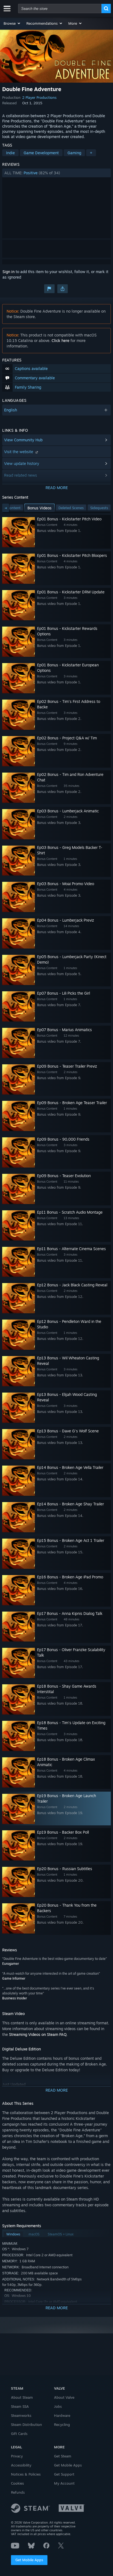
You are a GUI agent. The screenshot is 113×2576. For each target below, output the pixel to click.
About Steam (22, 2397)
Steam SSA (20, 2406)
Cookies (17, 2483)
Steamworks (21, 2415)
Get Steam (63, 2456)
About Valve (64, 2397)
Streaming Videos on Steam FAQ (38, 2034)
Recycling (62, 2425)
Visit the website (19, 452)
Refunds (18, 2492)
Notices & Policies (26, 2474)
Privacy (17, 2456)
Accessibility (21, 2465)
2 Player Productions (39, 97)
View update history (22, 463)
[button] (12, 23)
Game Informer (14, 1978)
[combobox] (60, 9)
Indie (10, 153)
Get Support (64, 2474)
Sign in (9, 272)
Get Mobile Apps (29, 2560)
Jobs (58, 2406)
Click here (60, 340)
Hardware (62, 2415)
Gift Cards (19, 2434)
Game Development (41, 153)
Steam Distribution (26, 2425)
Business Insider (15, 1998)
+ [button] (91, 153)
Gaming (74, 153)
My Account (64, 2483)
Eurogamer (11, 1964)
